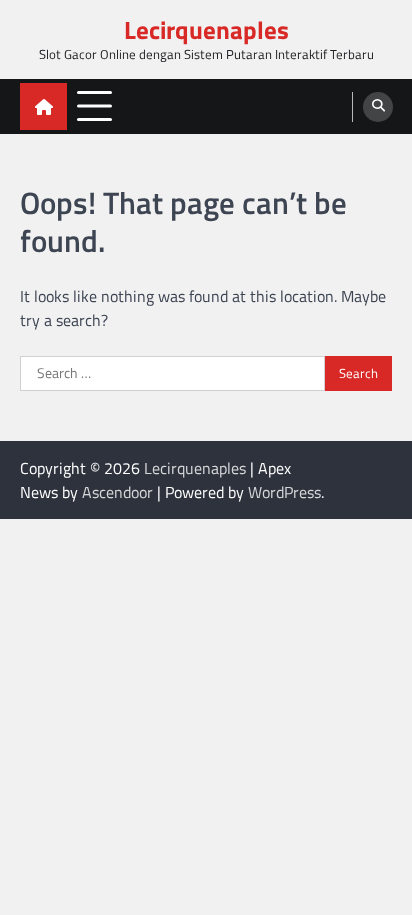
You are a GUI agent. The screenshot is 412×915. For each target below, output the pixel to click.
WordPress (284, 492)
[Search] (378, 107)
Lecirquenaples (206, 30)
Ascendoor (117, 492)
